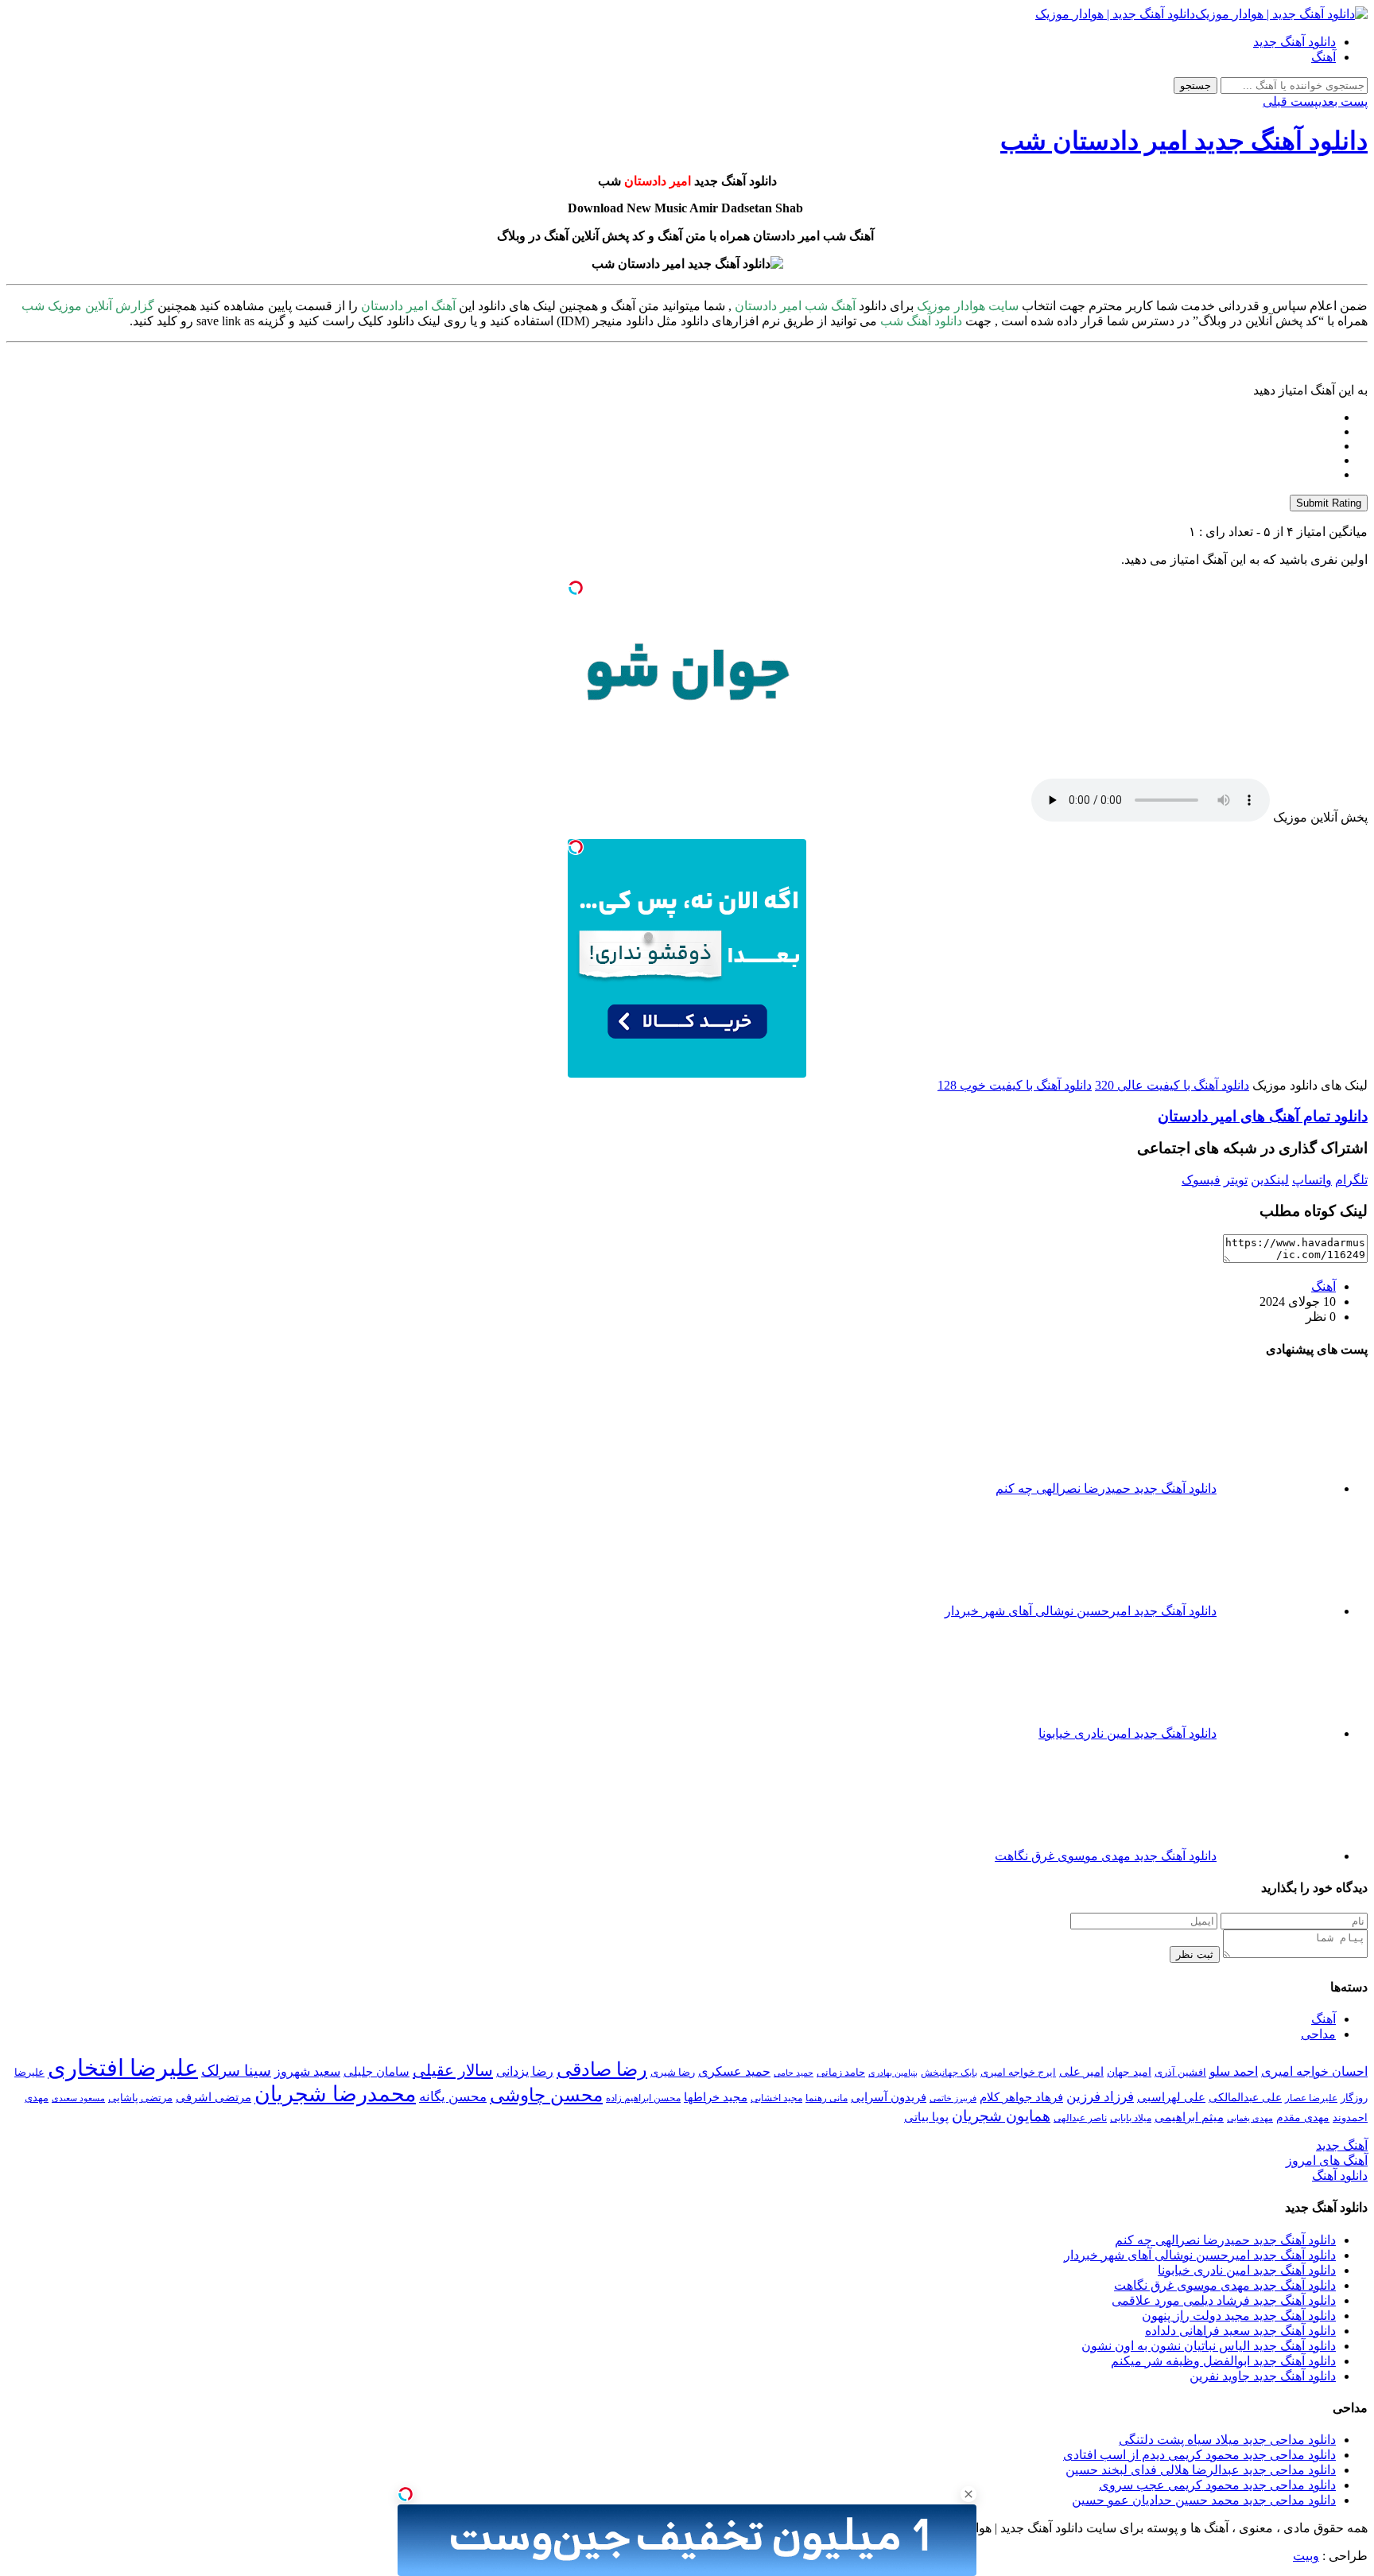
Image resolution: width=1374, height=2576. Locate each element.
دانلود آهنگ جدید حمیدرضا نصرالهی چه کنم (1225, 2240)
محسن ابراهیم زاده (643, 2098)
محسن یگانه (453, 2097)
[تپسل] (576, 588)
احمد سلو (1234, 2071)
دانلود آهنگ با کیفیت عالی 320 (1172, 1085)
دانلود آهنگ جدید (1294, 42)
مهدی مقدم (1303, 2117)
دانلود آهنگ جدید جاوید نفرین (1263, 2376)
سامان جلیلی (376, 2072)
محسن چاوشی (546, 2095)
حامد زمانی (841, 2073)
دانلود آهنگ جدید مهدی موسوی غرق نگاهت (1225, 2285)
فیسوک (1201, 1180)
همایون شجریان (1001, 2116)
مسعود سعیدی (78, 2098)
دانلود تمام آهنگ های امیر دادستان (1263, 1116)
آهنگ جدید (1342, 2145)
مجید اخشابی (776, 2098)
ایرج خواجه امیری (1018, 2072)
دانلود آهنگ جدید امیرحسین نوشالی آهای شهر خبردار (1200, 2255)
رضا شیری (673, 2072)
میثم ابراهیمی (1189, 2117)
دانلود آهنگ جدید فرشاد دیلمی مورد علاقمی (1224, 2300)
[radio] (671, 418)
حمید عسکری (734, 2071)
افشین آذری (1180, 2072)
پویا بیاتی (926, 2117)
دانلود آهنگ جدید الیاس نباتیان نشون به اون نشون (1209, 2346)
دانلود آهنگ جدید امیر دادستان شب (1184, 141)
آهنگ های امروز (1327, 2160)
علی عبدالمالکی (1245, 2097)
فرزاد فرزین (1100, 2097)
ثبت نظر (1195, 1954)
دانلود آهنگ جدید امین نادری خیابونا (1247, 2270)
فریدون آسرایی (889, 2097)
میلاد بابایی (1131, 2118)
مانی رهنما (827, 2098)
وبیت (1306, 2556)
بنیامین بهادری (893, 2073)
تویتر (1236, 1180)
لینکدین (1270, 1180)
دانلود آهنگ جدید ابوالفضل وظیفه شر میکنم (1223, 2361)
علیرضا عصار (1311, 2098)
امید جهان (1129, 2072)
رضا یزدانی (525, 2071)
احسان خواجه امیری (1314, 2071)
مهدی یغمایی (1250, 2118)
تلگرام (1351, 1180)
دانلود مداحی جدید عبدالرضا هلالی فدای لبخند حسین (1201, 2470)
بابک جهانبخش (949, 2073)
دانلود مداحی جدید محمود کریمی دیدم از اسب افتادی (1199, 2455)
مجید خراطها (716, 2097)
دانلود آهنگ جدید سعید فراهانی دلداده (1240, 2331)
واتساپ (1312, 1180)
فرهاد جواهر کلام (1021, 2097)
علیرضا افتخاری (123, 2068)
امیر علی (1081, 2072)
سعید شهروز (307, 2071)
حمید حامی (794, 2073)
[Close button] (968, 2494)
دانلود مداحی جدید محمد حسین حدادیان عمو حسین (1204, 2500)
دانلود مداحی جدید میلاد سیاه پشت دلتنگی (1227, 2440)
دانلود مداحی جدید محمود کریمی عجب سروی (1217, 2485)
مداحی (1318, 2034)
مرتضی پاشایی (140, 2098)
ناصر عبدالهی (1080, 2118)
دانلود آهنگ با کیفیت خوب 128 (1015, 1085)
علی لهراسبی (1171, 2097)
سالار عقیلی (453, 2070)
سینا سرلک (236, 2071)
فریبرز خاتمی (953, 2098)
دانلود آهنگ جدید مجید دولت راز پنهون (1239, 2316)
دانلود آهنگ (1340, 2176)
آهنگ (1324, 57)
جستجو (1195, 85)
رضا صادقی (602, 2069)
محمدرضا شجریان (335, 2094)
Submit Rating (1329, 503)
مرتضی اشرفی (213, 2097)
